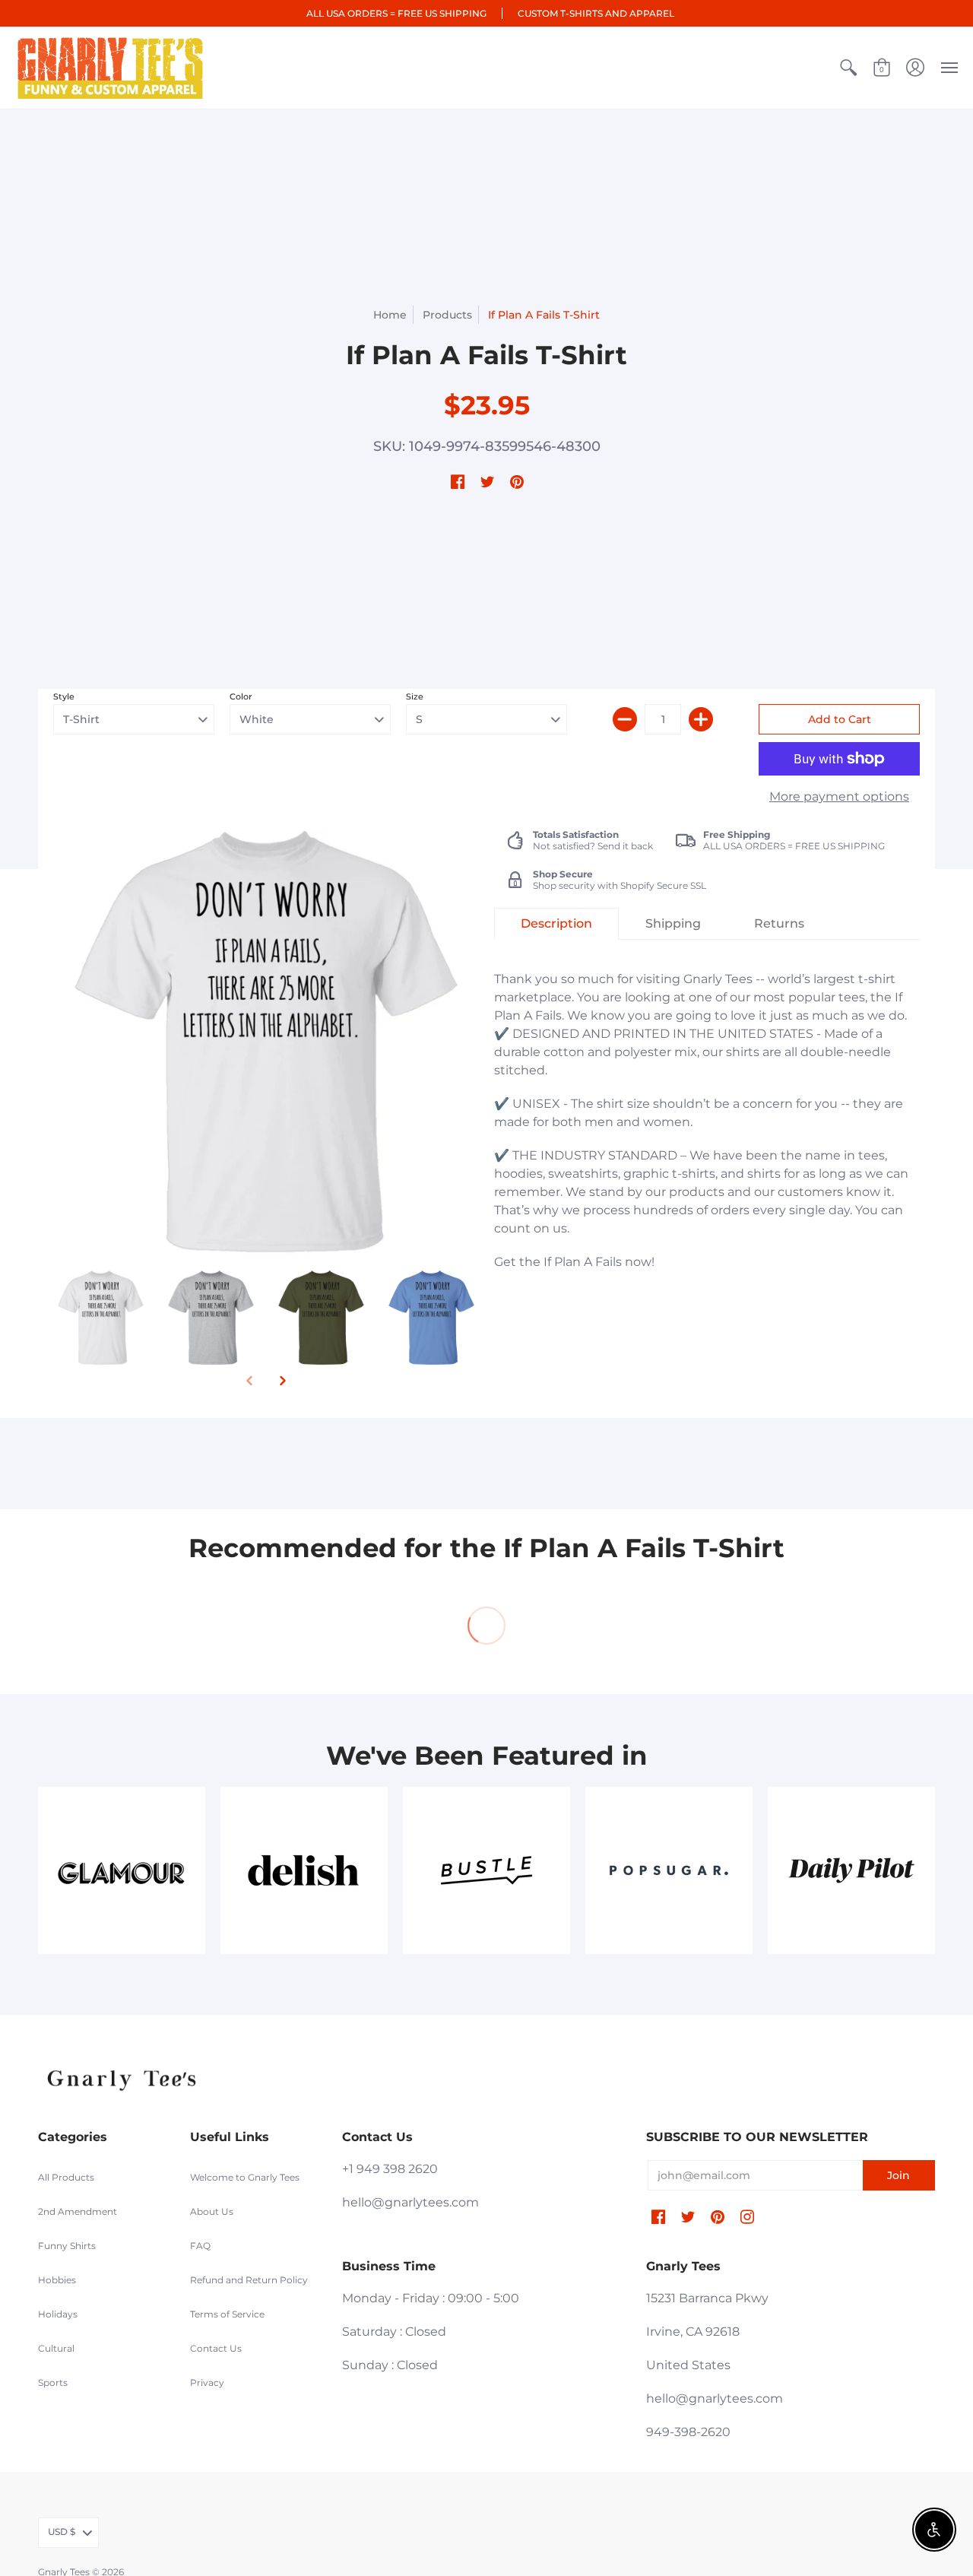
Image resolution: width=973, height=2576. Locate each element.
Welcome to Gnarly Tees (245, 2177)
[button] (848, 68)
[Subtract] (625, 719)
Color (241, 696)
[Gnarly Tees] (110, 68)
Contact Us (216, 2348)
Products (447, 315)
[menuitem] (848, 68)
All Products (66, 2177)
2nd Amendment (78, 2211)
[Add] (701, 719)
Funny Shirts (67, 2246)
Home (390, 315)
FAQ (200, 2246)
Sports (53, 2382)
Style (64, 696)
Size (415, 696)
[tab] (556, 924)
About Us (212, 2211)
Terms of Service (227, 2314)
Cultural (56, 2348)
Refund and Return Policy (249, 2280)
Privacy (207, 2382)
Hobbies (57, 2280)
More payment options (839, 796)
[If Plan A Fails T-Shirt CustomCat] (101, 1317)
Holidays (58, 2314)
